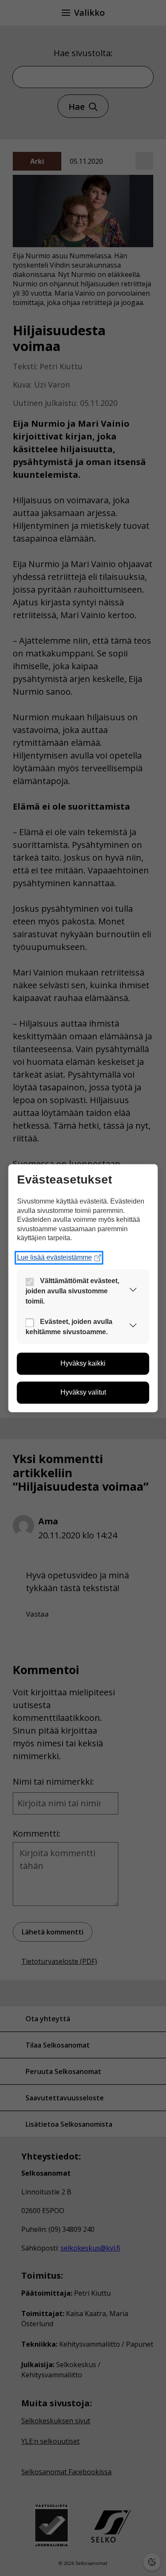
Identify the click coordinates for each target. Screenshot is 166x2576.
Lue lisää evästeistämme (54, 1257)
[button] (133, 1291)
